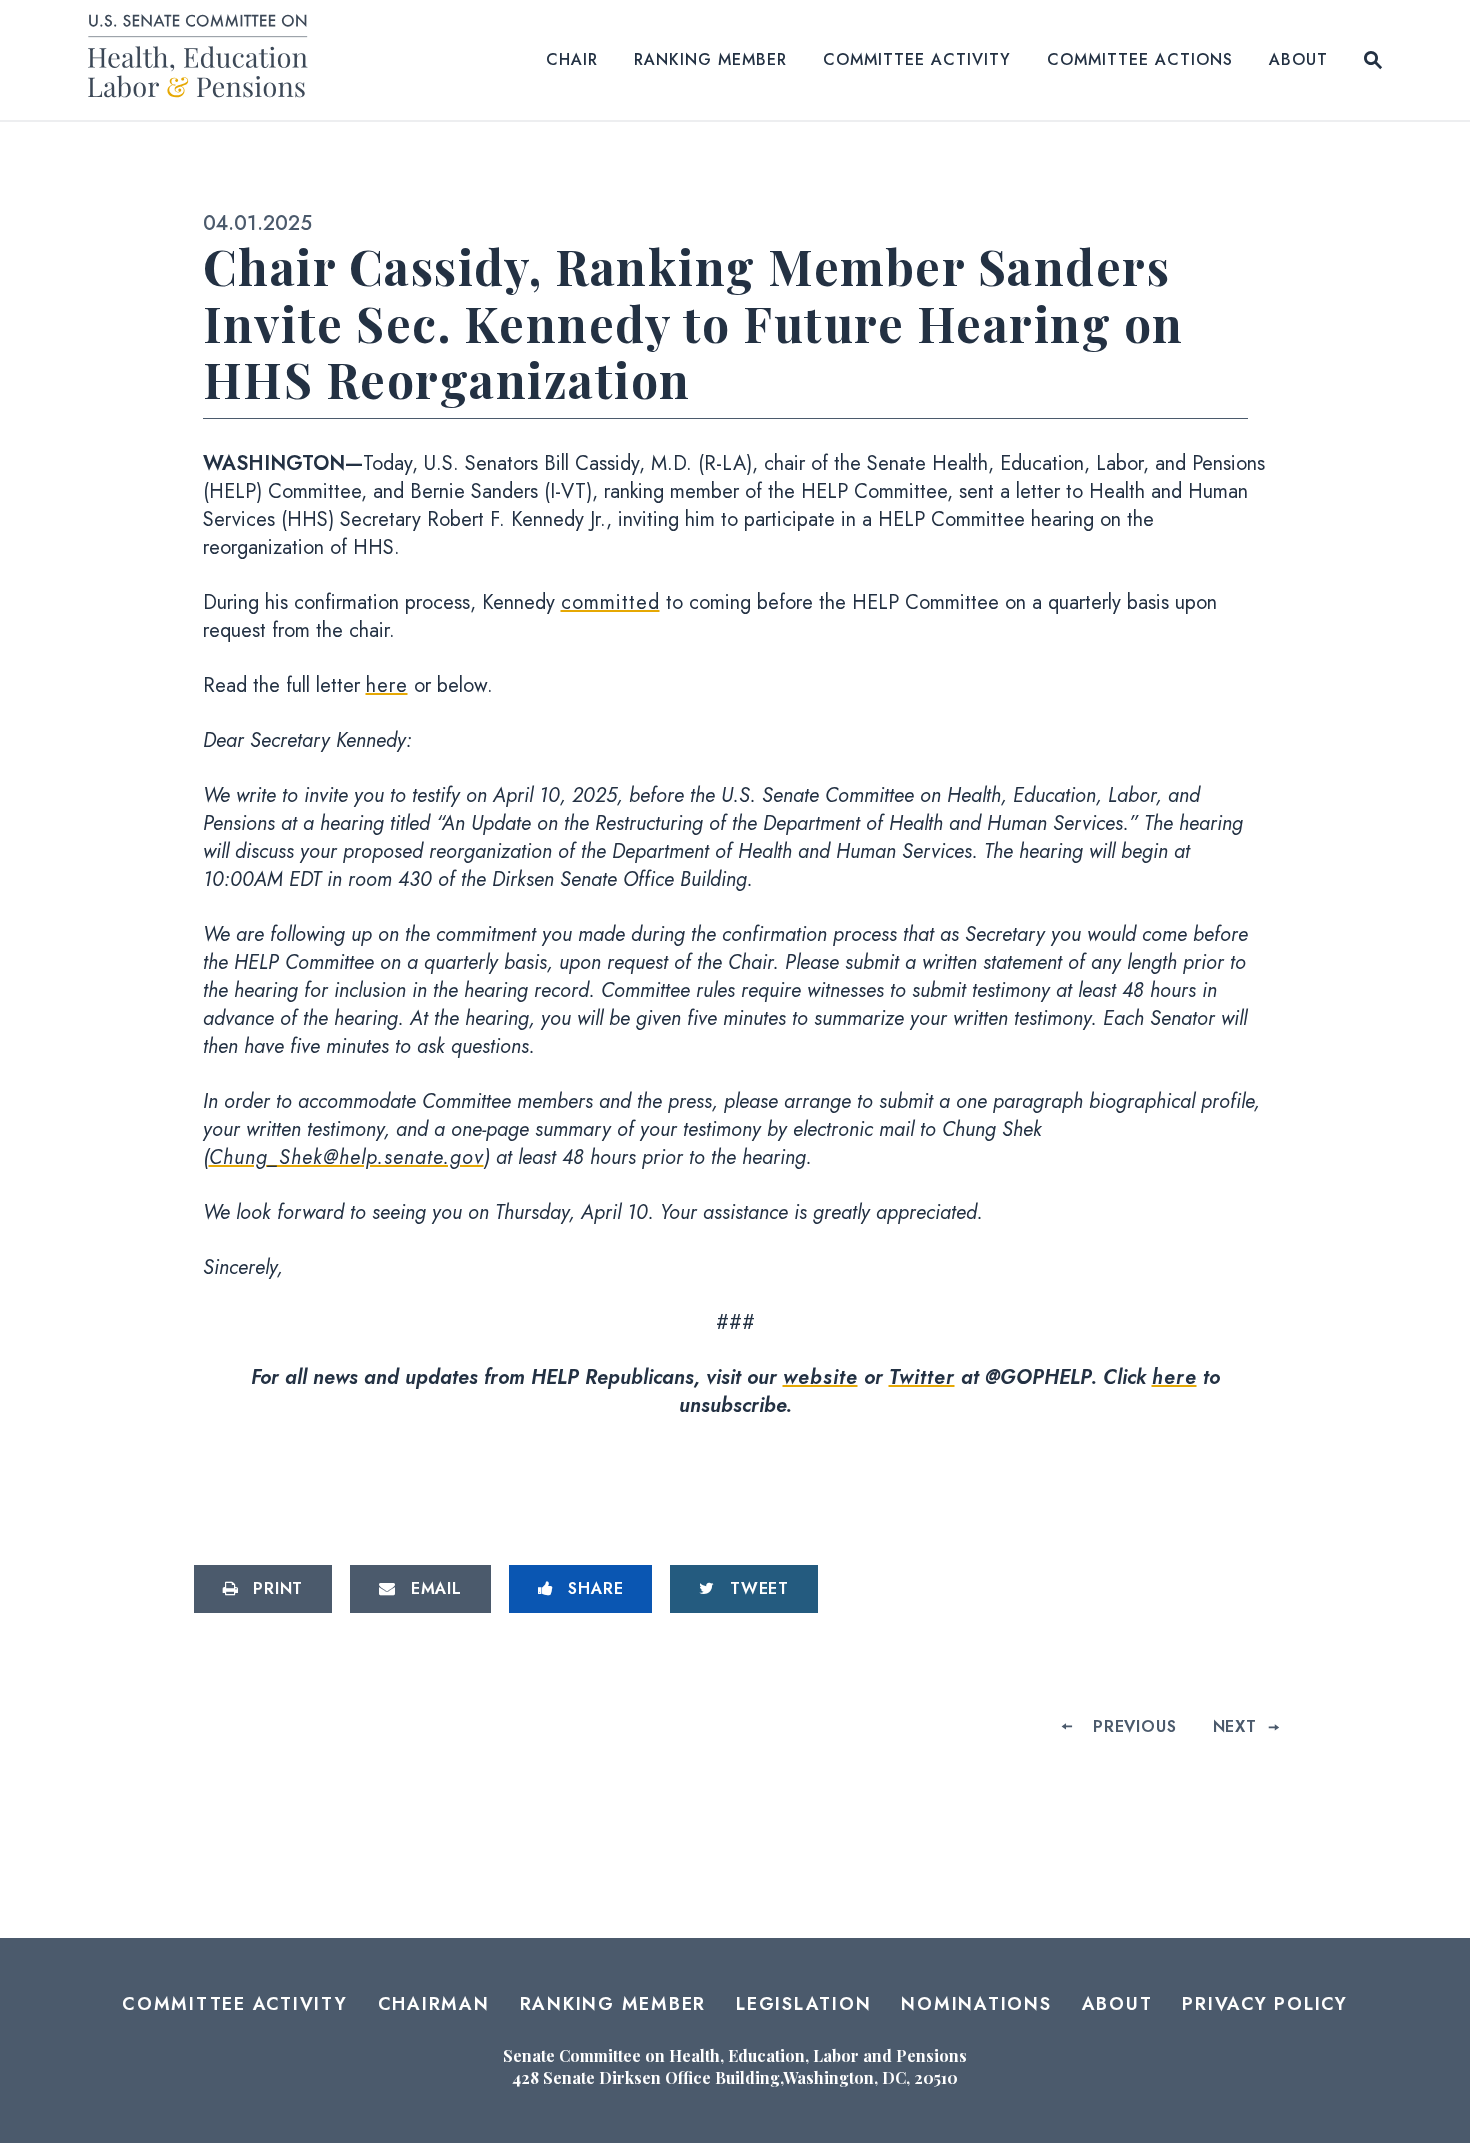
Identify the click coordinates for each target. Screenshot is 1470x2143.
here (387, 685)
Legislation (803, 2004)
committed (610, 602)
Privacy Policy (1265, 2004)
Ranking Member (710, 59)
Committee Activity (917, 59)
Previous (1134, 1726)
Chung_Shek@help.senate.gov (346, 1157)
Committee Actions (1140, 59)
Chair (572, 59)
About (1298, 59)
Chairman (434, 2004)
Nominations (976, 2004)
